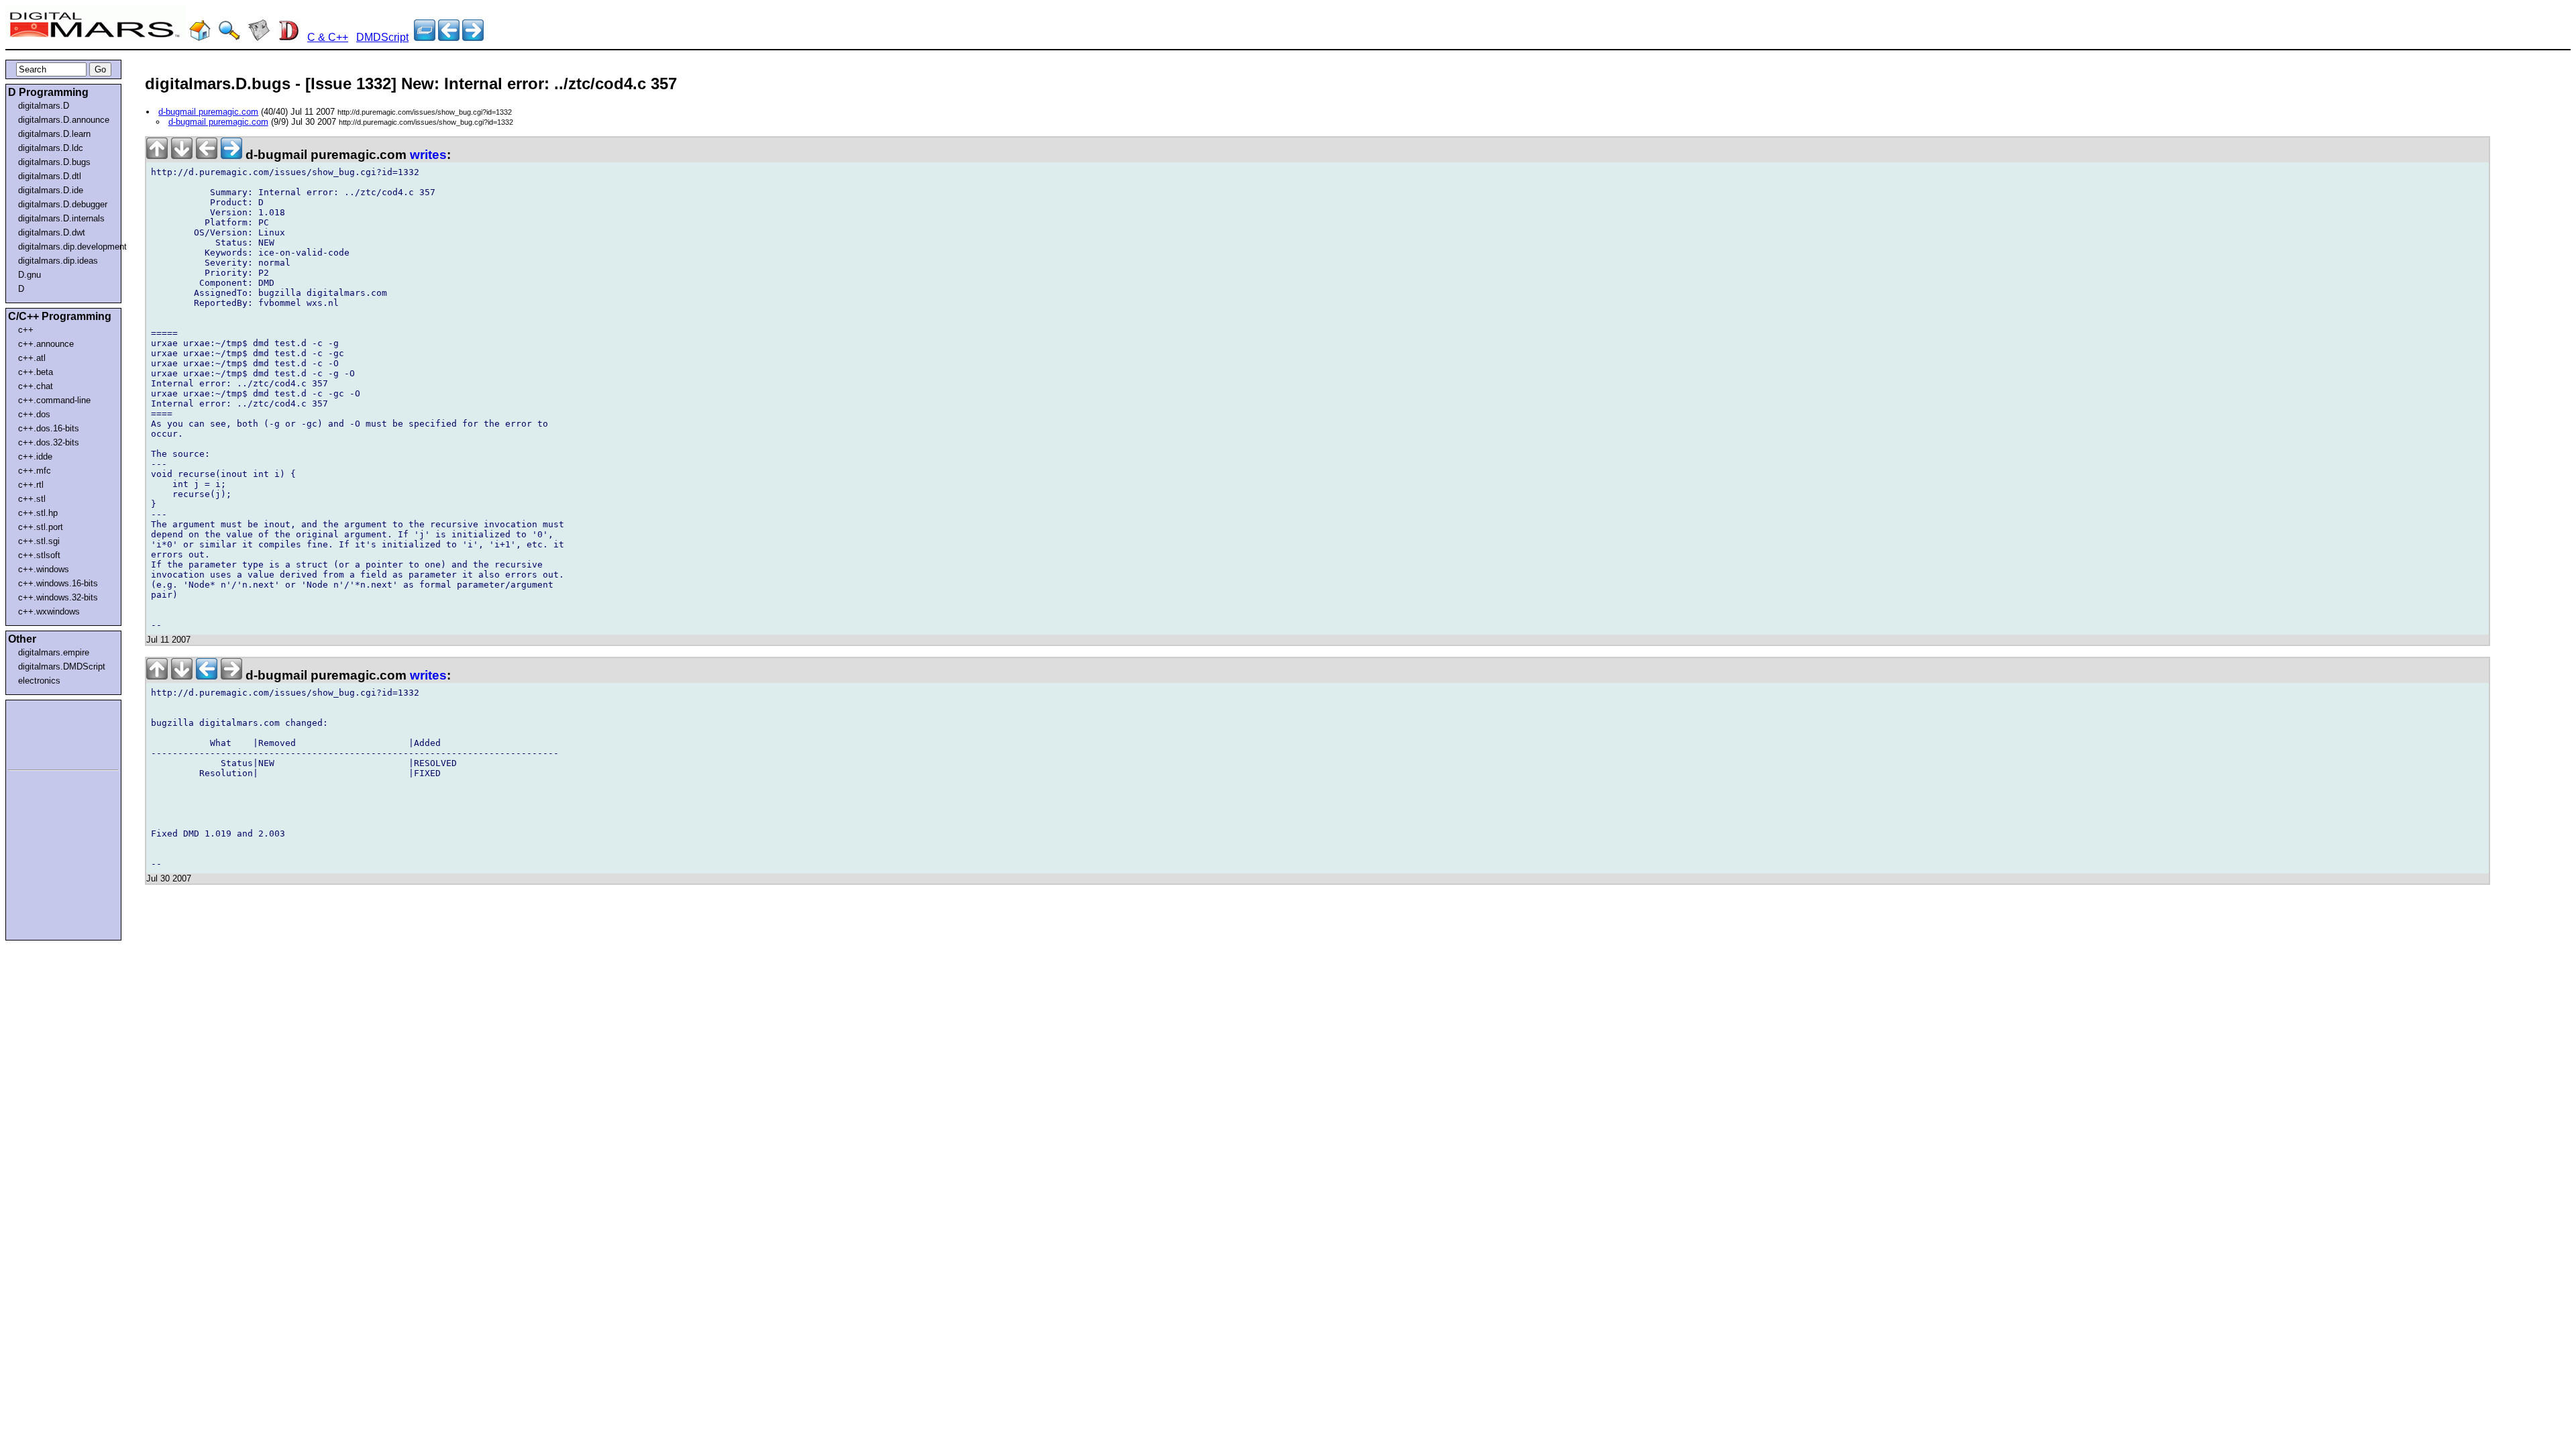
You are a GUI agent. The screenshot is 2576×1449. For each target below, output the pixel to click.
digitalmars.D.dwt (52, 232)
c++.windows (44, 569)
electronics (39, 681)
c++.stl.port (41, 527)
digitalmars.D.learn (54, 134)
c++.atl (32, 358)
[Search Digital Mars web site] (229, 37)
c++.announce (46, 344)
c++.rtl (31, 485)
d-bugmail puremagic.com (208, 112)
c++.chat (36, 386)
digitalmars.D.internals (61, 218)
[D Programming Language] (288, 37)
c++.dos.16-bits (49, 428)
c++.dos (34, 414)
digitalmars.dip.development (66, 247)
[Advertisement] (48, 733)
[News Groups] (259, 37)
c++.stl (32, 499)
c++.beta (36, 372)
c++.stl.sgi (39, 541)
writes (428, 155)
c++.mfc (35, 471)
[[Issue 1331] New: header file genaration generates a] (473, 37)
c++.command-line (54, 400)
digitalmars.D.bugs (54, 162)
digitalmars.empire (54, 652)
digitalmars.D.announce (64, 120)
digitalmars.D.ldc (51, 148)
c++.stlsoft (39, 555)
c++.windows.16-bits (58, 583)
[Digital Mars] (200, 37)
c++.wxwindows (49, 611)
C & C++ (328, 37)
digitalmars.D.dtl (50, 176)
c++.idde (35, 457)
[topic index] (425, 37)
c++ (26, 330)
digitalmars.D (44, 106)
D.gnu (30, 275)
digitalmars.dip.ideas (58, 261)
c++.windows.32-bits (58, 597)
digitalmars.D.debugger (63, 204)
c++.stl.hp (38, 513)
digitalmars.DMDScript (62, 666)
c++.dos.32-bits (49, 442)
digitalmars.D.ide (51, 190)
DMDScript (382, 37)
